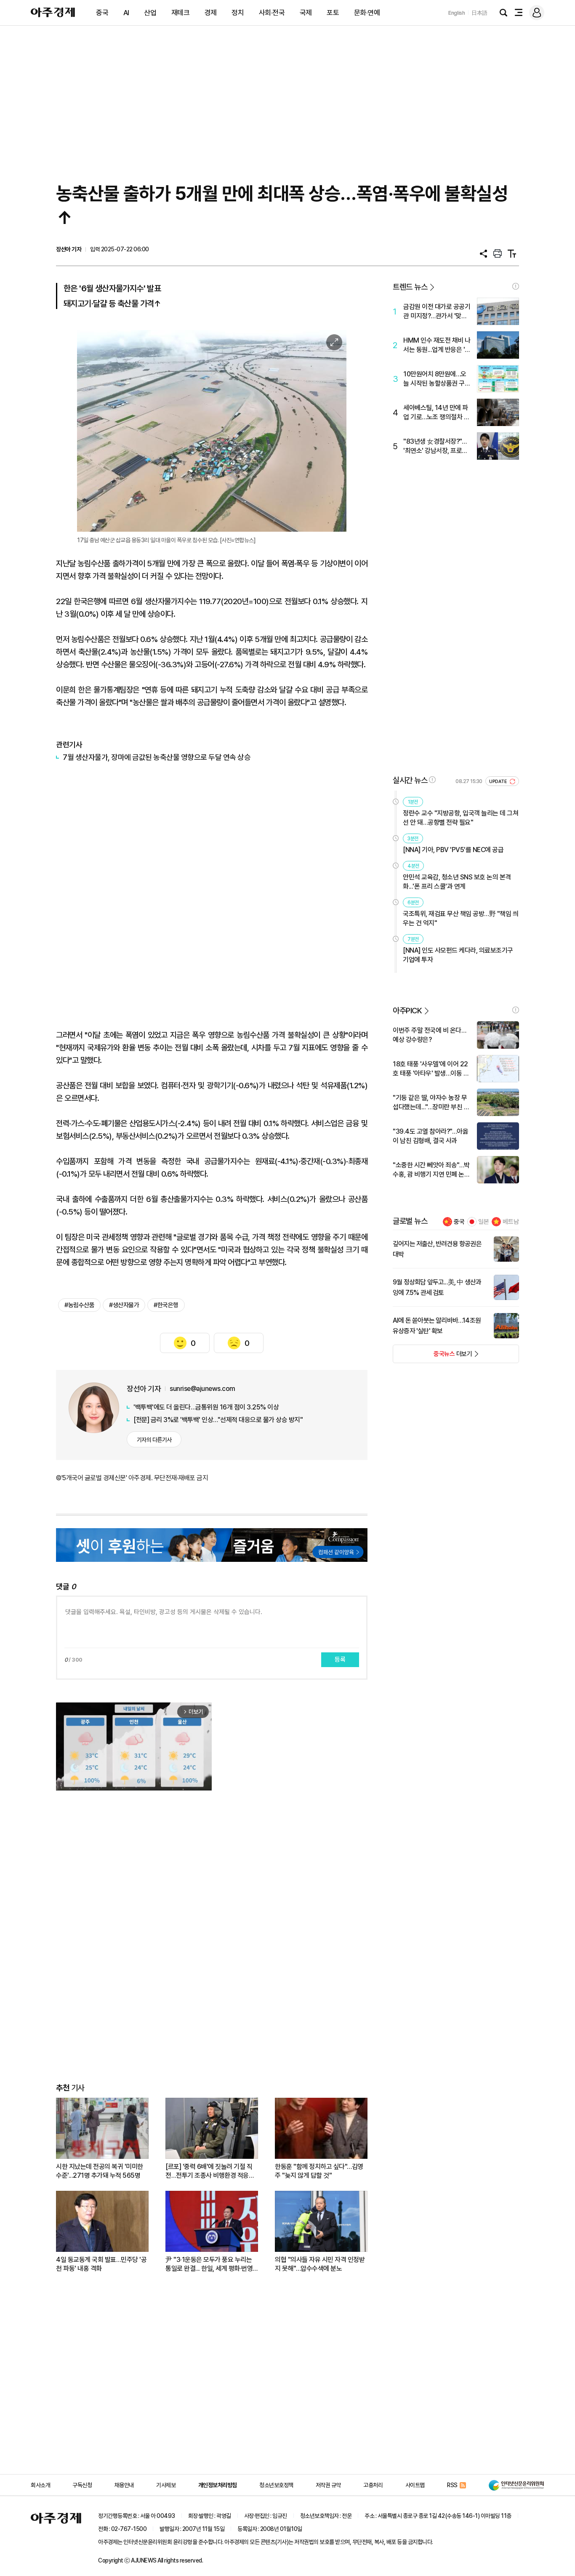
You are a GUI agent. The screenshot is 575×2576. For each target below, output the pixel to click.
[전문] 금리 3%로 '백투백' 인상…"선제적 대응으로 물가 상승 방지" (218, 1420)
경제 (211, 13)
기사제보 (166, 2485)
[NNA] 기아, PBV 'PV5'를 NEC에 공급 (453, 850)
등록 (340, 1660)
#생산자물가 (124, 1305)
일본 (484, 1222)
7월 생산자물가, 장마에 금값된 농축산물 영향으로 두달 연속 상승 (157, 757)
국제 (306, 13)
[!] (516, 286)
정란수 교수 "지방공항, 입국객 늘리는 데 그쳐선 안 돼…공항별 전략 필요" (461, 818)
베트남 (511, 1222)
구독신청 (82, 2485)
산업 (150, 13)
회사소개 (40, 2485)
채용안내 (124, 2485)
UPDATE (499, 782)
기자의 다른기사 (154, 1440)
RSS (452, 2485)
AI (126, 13)
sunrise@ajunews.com (202, 1389)
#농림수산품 (79, 1305)
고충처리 (373, 2485)
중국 (102, 13)
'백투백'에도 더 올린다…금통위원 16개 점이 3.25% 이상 (206, 1407)
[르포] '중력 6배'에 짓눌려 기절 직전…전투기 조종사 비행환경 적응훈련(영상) (210, 2171)
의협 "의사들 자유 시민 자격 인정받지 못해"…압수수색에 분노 (320, 2264)
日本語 (479, 13)
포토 (333, 13)
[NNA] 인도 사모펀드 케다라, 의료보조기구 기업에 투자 (458, 955)
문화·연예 (367, 13)
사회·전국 (272, 13)
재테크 (181, 13)
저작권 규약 (328, 2485)
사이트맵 (415, 2485)
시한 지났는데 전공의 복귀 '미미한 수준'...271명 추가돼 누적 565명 (100, 2171)
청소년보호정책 (276, 2485)
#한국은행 (166, 1305)
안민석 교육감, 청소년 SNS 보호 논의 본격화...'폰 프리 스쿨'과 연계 (457, 882)
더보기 (433, 1356)
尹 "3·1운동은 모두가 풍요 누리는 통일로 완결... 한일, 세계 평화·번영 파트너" (209, 2264)
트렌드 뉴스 (410, 287)
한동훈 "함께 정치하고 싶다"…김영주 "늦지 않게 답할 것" (319, 2171)
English (457, 13)
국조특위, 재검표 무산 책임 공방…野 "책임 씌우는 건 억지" (461, 918)
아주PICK (407, 1011)
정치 (238, 13)
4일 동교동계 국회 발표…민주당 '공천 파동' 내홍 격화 (101, 2264)
